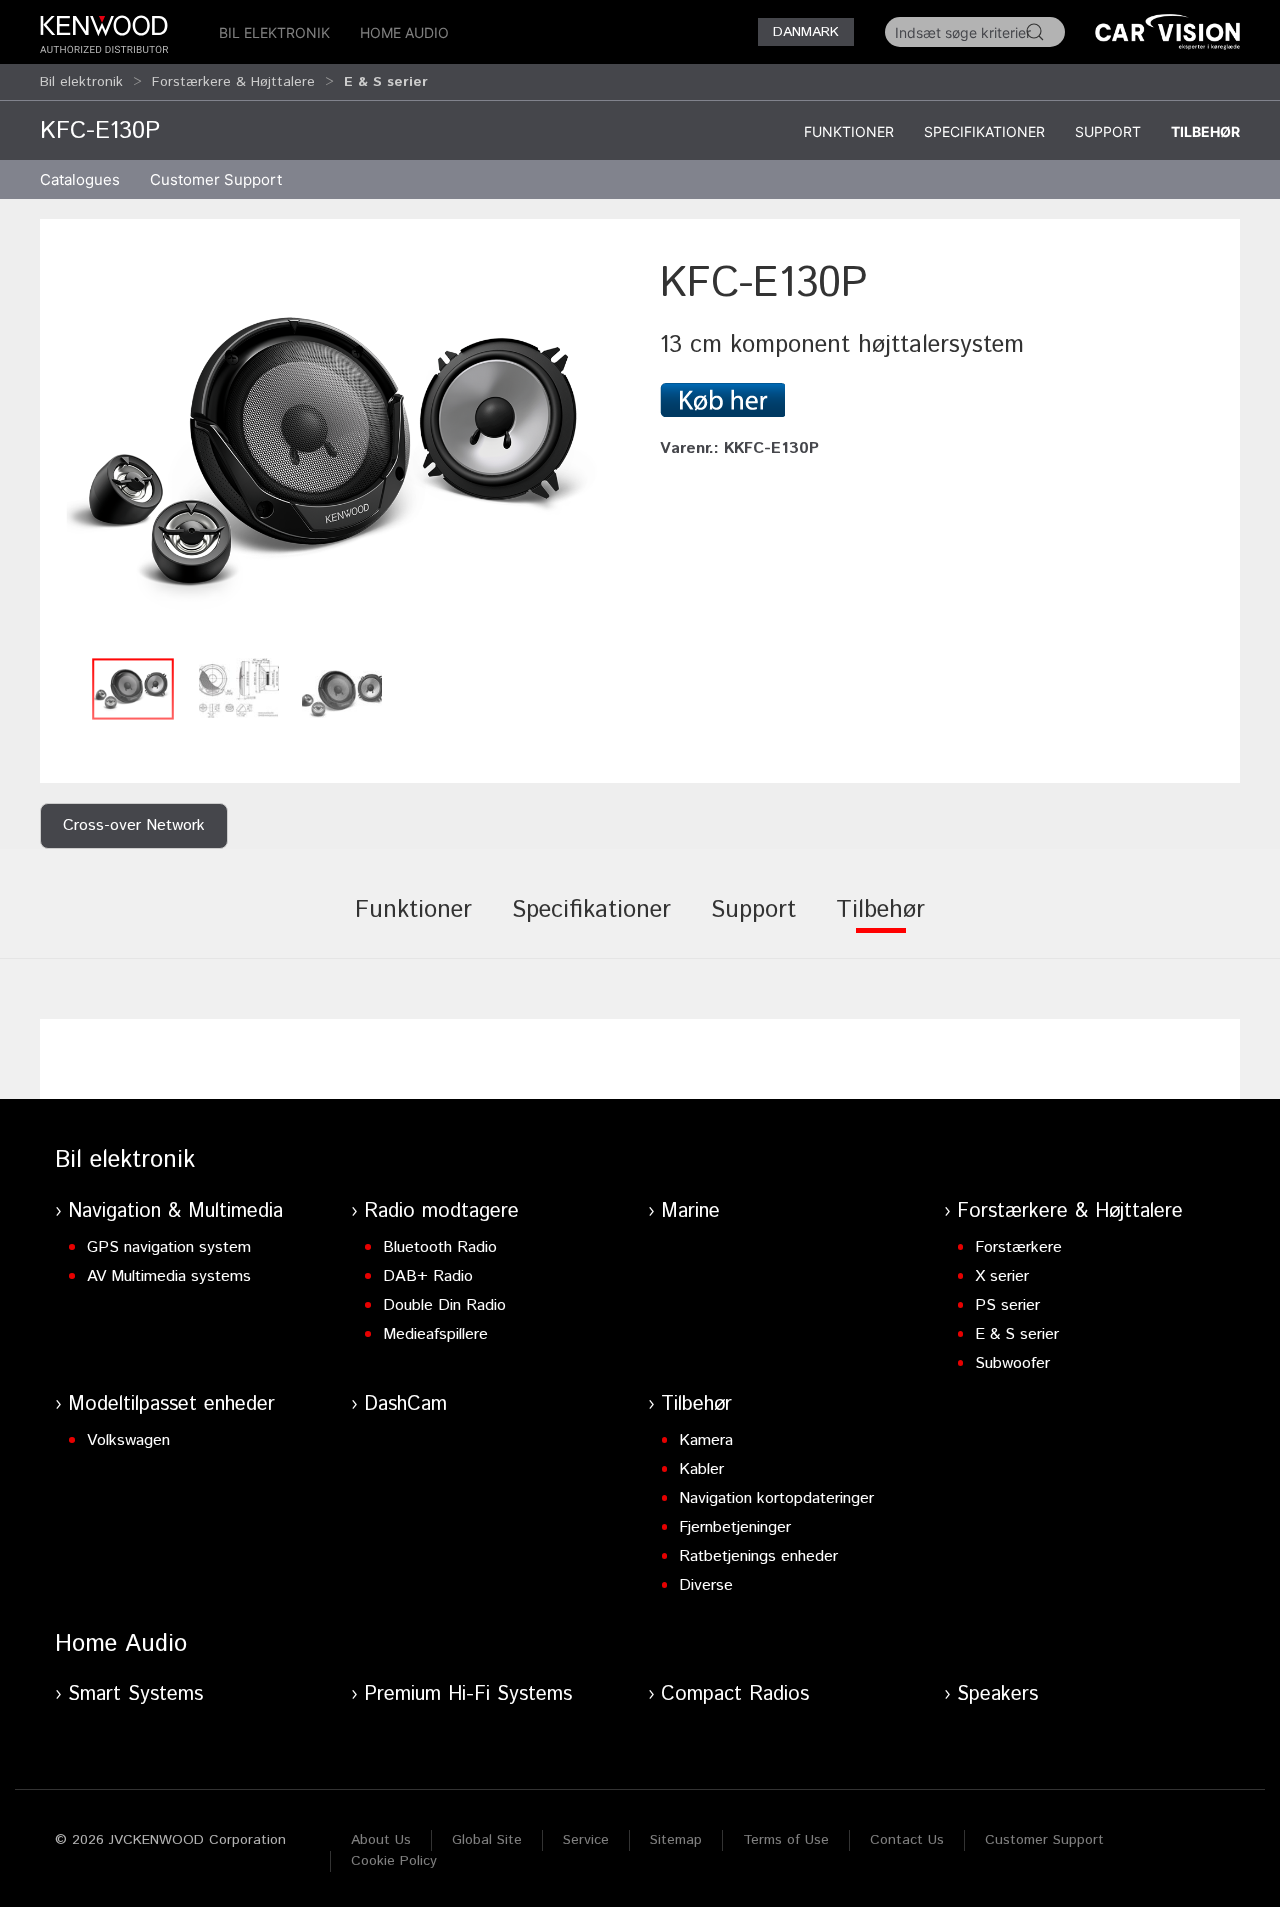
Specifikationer (984, 131)
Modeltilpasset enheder (171, 1404)
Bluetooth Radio (440, 1247)
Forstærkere (1018, 1247)
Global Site (487, 1840)
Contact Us (907, 1840)
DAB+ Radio (428, 1276)
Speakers (997, 1694)
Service (586, 1840)
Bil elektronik (274, 32)
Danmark (806, 32)
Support (1108, 131)
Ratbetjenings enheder (758, 1556)
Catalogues (80, 179)
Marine (690, 1211)
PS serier (1007, 1305)
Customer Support (1044, 1840)
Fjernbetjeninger (735, 1527)
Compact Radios (735, 1694)
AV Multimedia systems (169, 1276)
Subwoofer (1012, 1363)
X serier (1002, 1276)
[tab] (413, 924)
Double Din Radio (444, 1305)
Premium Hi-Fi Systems (468, 1694)
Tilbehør (1205, 131)
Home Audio (404, 32)
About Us (381, 1840)
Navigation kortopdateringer (776, 1498)
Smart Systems (135, 1694)
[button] (340, 450)
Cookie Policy (394, 1861)
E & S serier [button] (386, 82)
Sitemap (676, 1840)
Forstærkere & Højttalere (233, 82)
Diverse (706, 1585)
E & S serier (1017, 1334)
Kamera (706, 1440)
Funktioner (849, 131)
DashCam (405, 1404)
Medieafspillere (435, 1334)
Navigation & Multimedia (175, 1211)
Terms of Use (786, 1840)
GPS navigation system (169, 1247)
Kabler (701, 1469)
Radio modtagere (441, 1211)
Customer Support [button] (216, 179)
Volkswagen (128, 1440)
